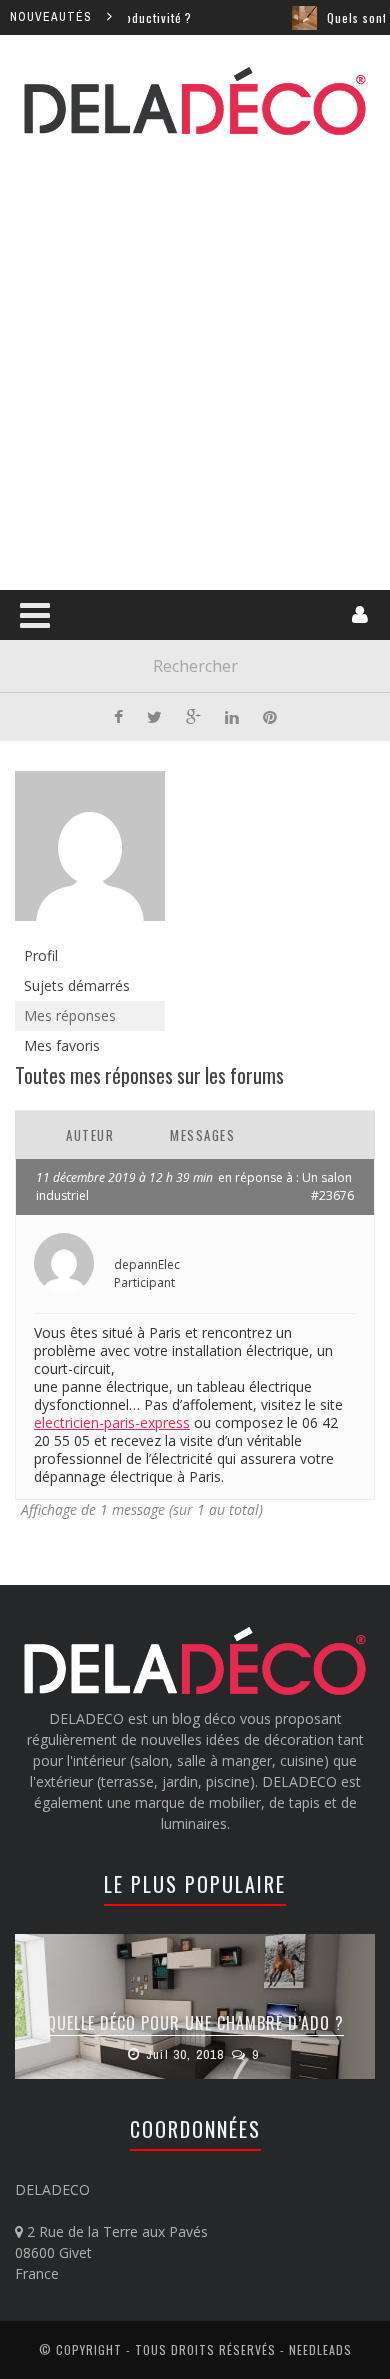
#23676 (332, 1195)
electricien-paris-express (112, 1422)
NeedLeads (320, 2349)
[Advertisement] (195, 359)
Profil (41, 955)
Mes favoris (62, 1045)
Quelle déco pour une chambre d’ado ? (195, 2023)
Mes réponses (70, 1015)
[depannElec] (90, 854)
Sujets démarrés (77, 985)
